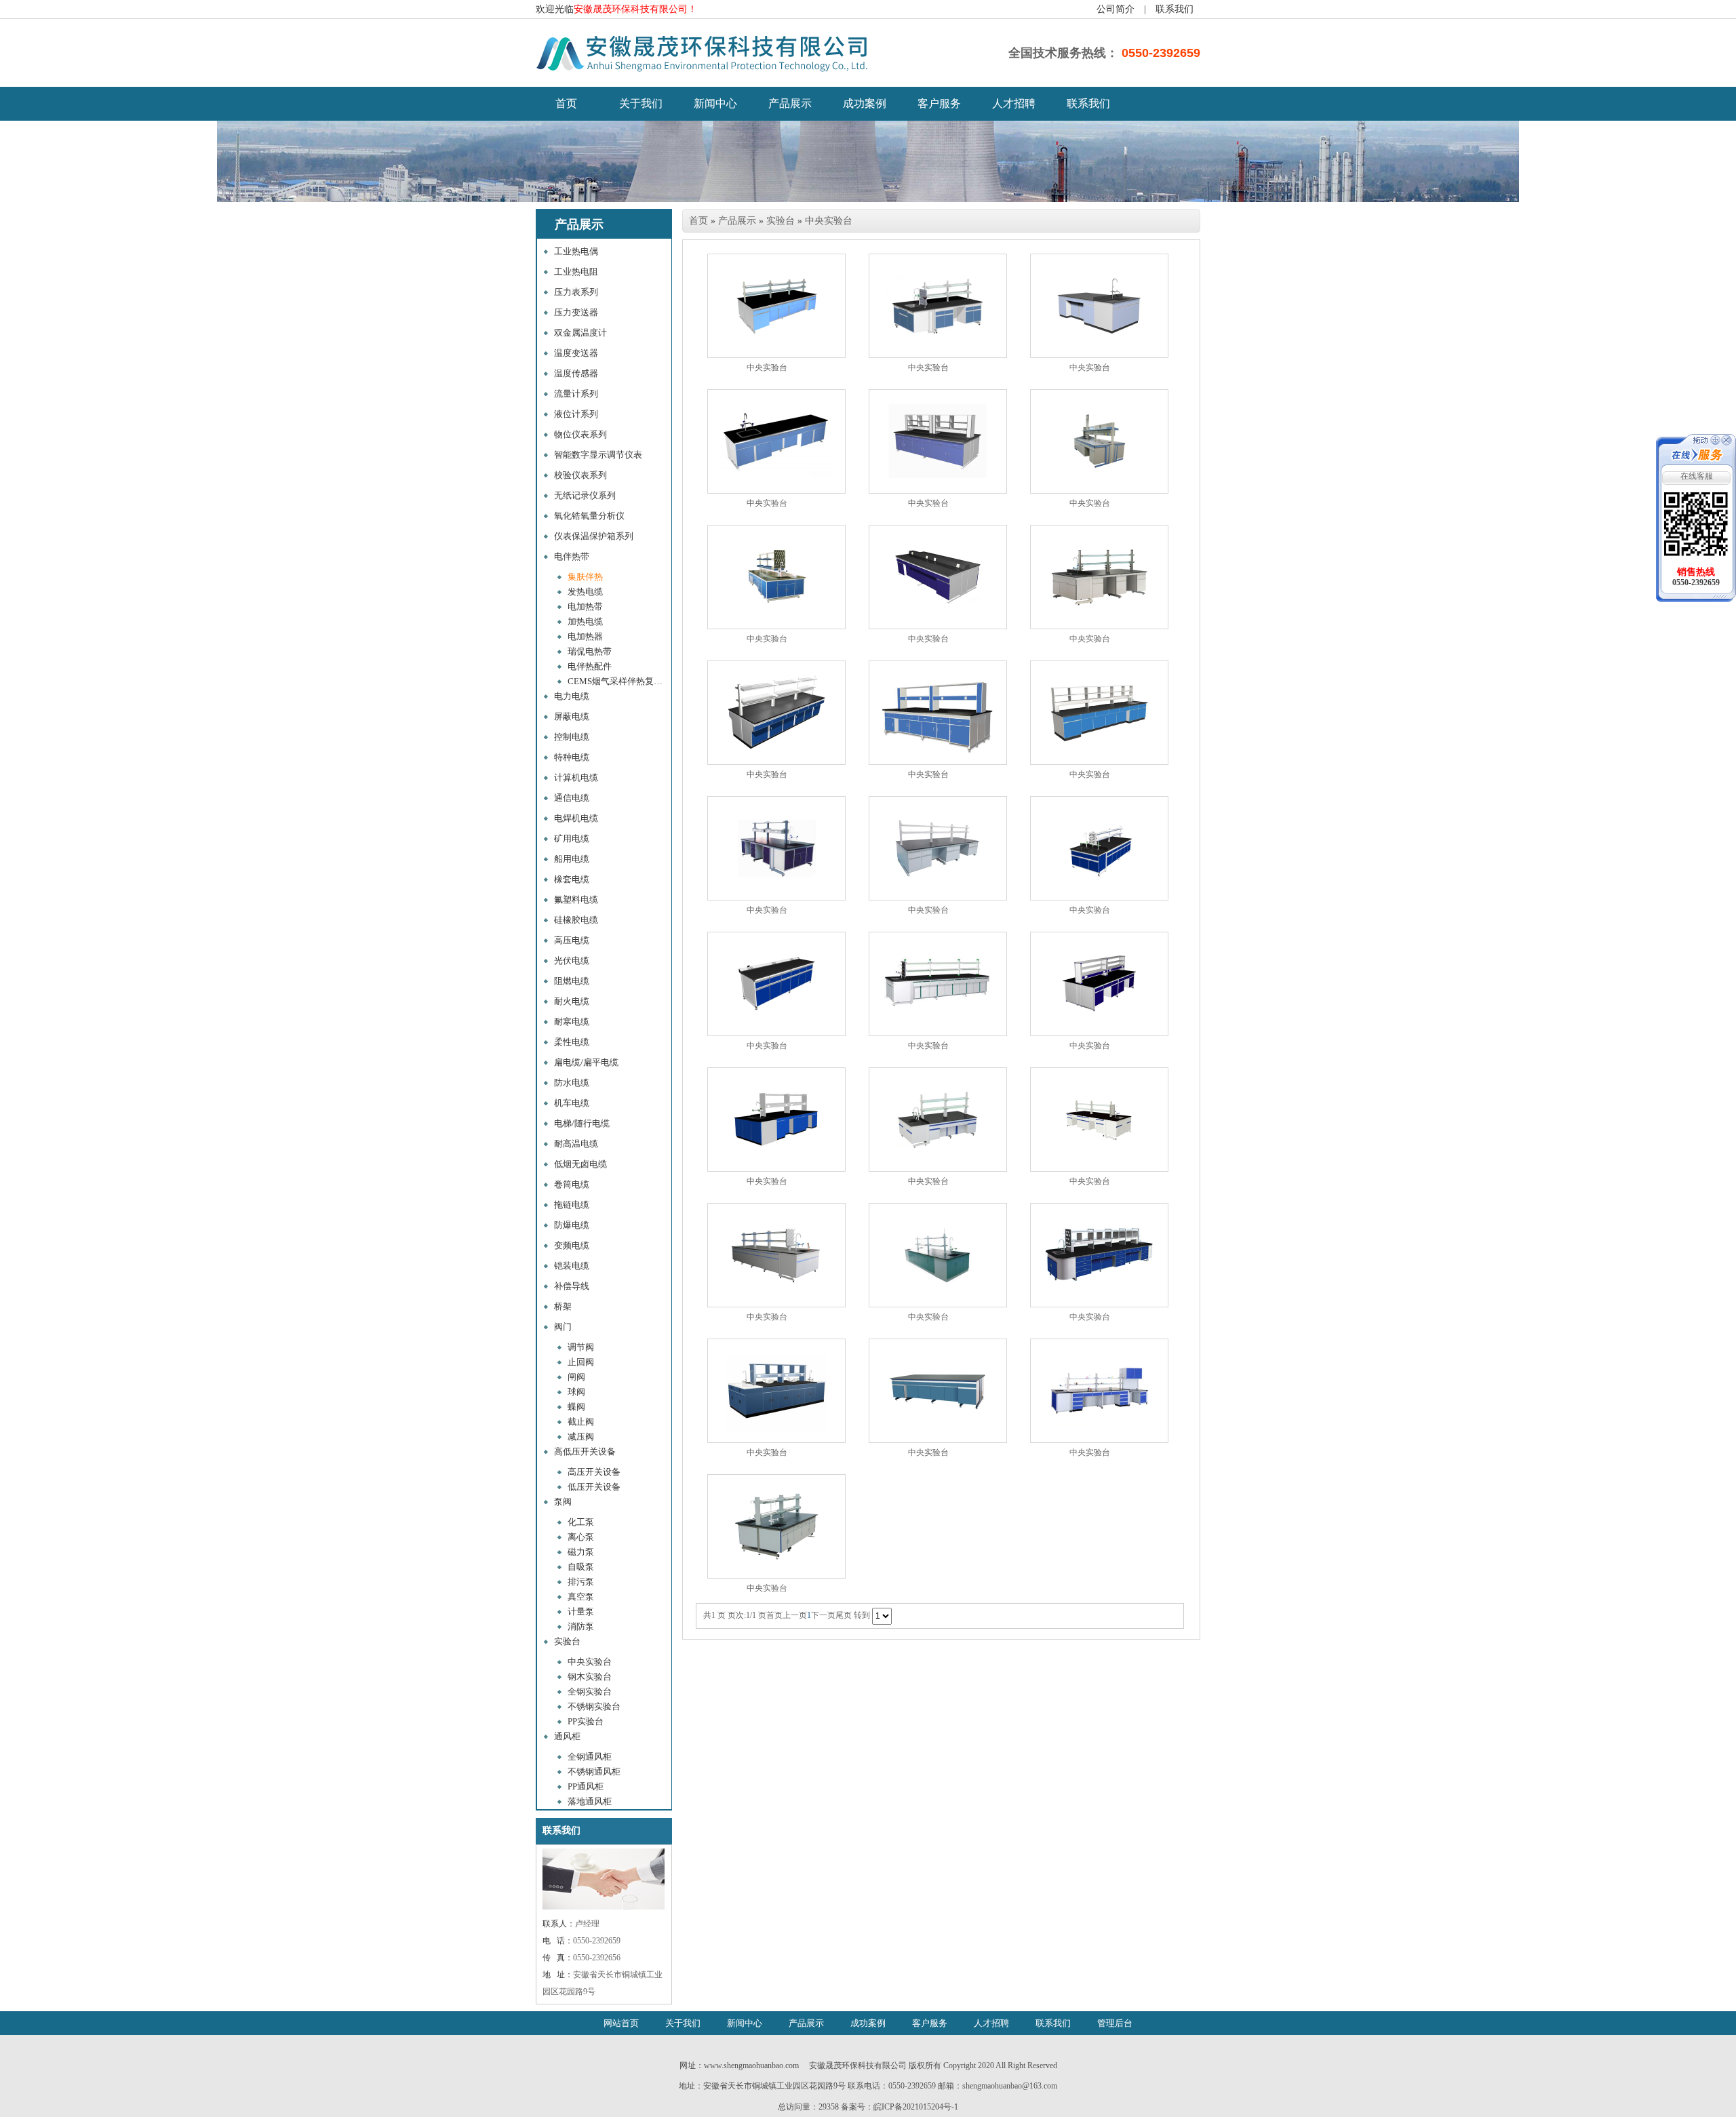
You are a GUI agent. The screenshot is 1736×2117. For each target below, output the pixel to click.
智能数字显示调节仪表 (598, 455)
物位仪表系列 (580, 434)
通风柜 (567, 1736)
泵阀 (563, 1502)
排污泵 (581, 1582)
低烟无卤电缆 (580, 1164)
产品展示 (790, 103)
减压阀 (581, 1437)
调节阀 (581, 1347)
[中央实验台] (776, 306)
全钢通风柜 (590, 1757)
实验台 (567, 1641)
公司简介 (1116, 9)
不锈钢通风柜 (594, 1772)
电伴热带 (572, 556)
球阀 (576, 1392)
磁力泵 (581, 1552)
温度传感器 (576, 373)
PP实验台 (586, 1721)
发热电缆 (585, 592)
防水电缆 (572, 1083)
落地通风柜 (590, 1801)
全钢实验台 (590, 1691)
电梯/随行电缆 (582, 1123)
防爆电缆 (572, 1225)
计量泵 (581, 1611)
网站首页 (621, 2023)
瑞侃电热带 (590, 651)
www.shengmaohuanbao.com (751, 2065)
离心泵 (581, 1537)
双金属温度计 (580, 333)
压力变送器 (576, 312)
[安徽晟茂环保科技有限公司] (705, 71)
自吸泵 (581, 1567)
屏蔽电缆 (572, 716)
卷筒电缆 (572, 1184)
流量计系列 (576, 394)
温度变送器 (576, 353)
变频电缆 (572, 1245)
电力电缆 (572, 696)
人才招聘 (1014, 103)
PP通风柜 (586, 1786)
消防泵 (581, 1626)
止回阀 (581, 1362)
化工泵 (581, 1522)
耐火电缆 (572, 1001)
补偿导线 (572, 1286)
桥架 (563, 1306)
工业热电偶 (576, 251)
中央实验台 (590, 1662)
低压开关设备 (594, 1487)
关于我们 (641, 103)
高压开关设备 (594, 1472)
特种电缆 (572, 757)
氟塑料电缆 (576, 899)
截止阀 (581, 1422)
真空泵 (581, 1597)
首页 (698, 221)
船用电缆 (572, 859)
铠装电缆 (572, 1266)
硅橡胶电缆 (576, 920)
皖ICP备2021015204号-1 (916, 2107)
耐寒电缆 (572, 1022)
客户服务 (939, 103)
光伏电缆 (572, 961)
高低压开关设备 (585, 1451)
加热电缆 (585, 621)
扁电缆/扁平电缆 (586, 1062)
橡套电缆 (572, 879)
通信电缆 (572, 798)
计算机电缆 (576, 777)
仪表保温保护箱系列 (594, 536)
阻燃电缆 (572, 981)
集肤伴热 (585, 577)
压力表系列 (576, 292)
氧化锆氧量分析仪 (589, 516)
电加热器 (585, 636)
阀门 (563, 1327)
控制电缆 (572, 737)
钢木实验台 (590, 1677)
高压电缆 (572, 940)
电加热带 (585, 607)
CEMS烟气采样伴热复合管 (618, 681)
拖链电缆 (572, 1205)
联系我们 (1175, 9)
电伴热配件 (590, 666)
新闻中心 (715, 103)
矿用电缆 (572, 838)
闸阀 (576, 1377)
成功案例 (865, 103)
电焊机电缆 (576, 818)
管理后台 (1115, 2023)
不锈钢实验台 (594, 1706)
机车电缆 (572, 1103)
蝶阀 (576, 1407)
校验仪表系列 (580, 475)
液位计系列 (576, 414)
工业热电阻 (576, 272)
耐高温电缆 (576, 1144)
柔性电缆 (572, 1042)
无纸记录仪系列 (585, 495)
